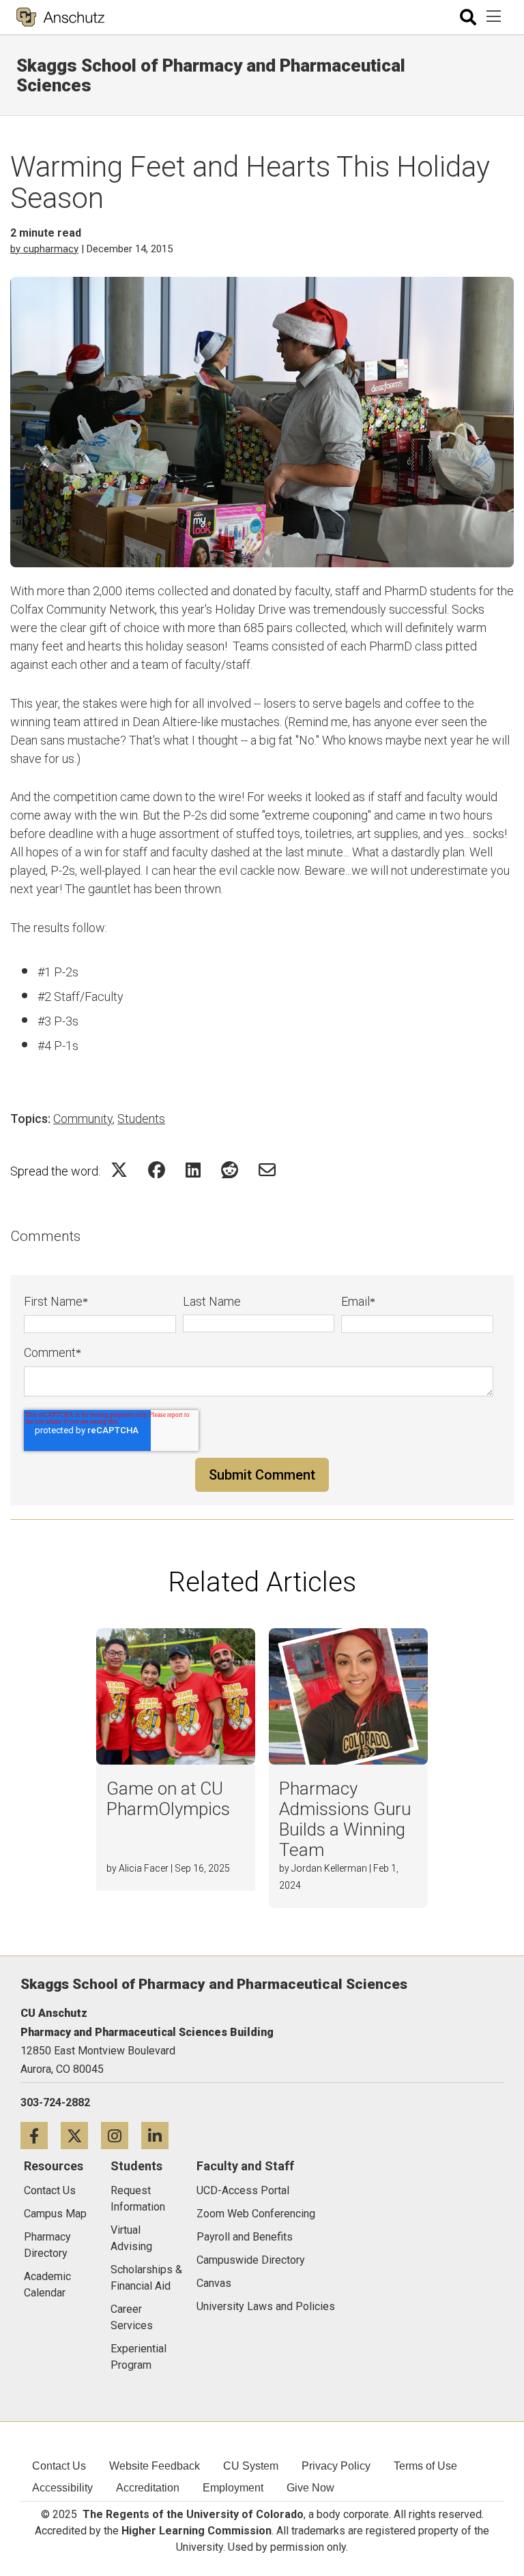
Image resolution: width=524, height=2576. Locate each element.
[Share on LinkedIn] (193, 1170)
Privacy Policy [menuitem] (336, 2466)
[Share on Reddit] (230, 1170)
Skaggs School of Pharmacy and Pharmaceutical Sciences (211, 75)
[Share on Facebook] (157, 1170)
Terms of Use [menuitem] (425, 2466)
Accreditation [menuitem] (148, 2488)
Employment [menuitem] (233, 2488)
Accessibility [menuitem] (62, 2488)
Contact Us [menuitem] (59, 2466)
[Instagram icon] (121, 2135)
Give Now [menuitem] (310, 2488)
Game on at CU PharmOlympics (168, 1799)
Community (83, 1119)
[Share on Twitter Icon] (119, 1170)
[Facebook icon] (41, 2135)
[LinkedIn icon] (160, 2135)
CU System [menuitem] (251, 2466)
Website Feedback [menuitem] (155, 2466)
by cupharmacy (44, 249)
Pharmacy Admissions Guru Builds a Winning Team (345, 1819)
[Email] (267, 1170)
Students (141, 1119)
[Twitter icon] (81, 2135)
